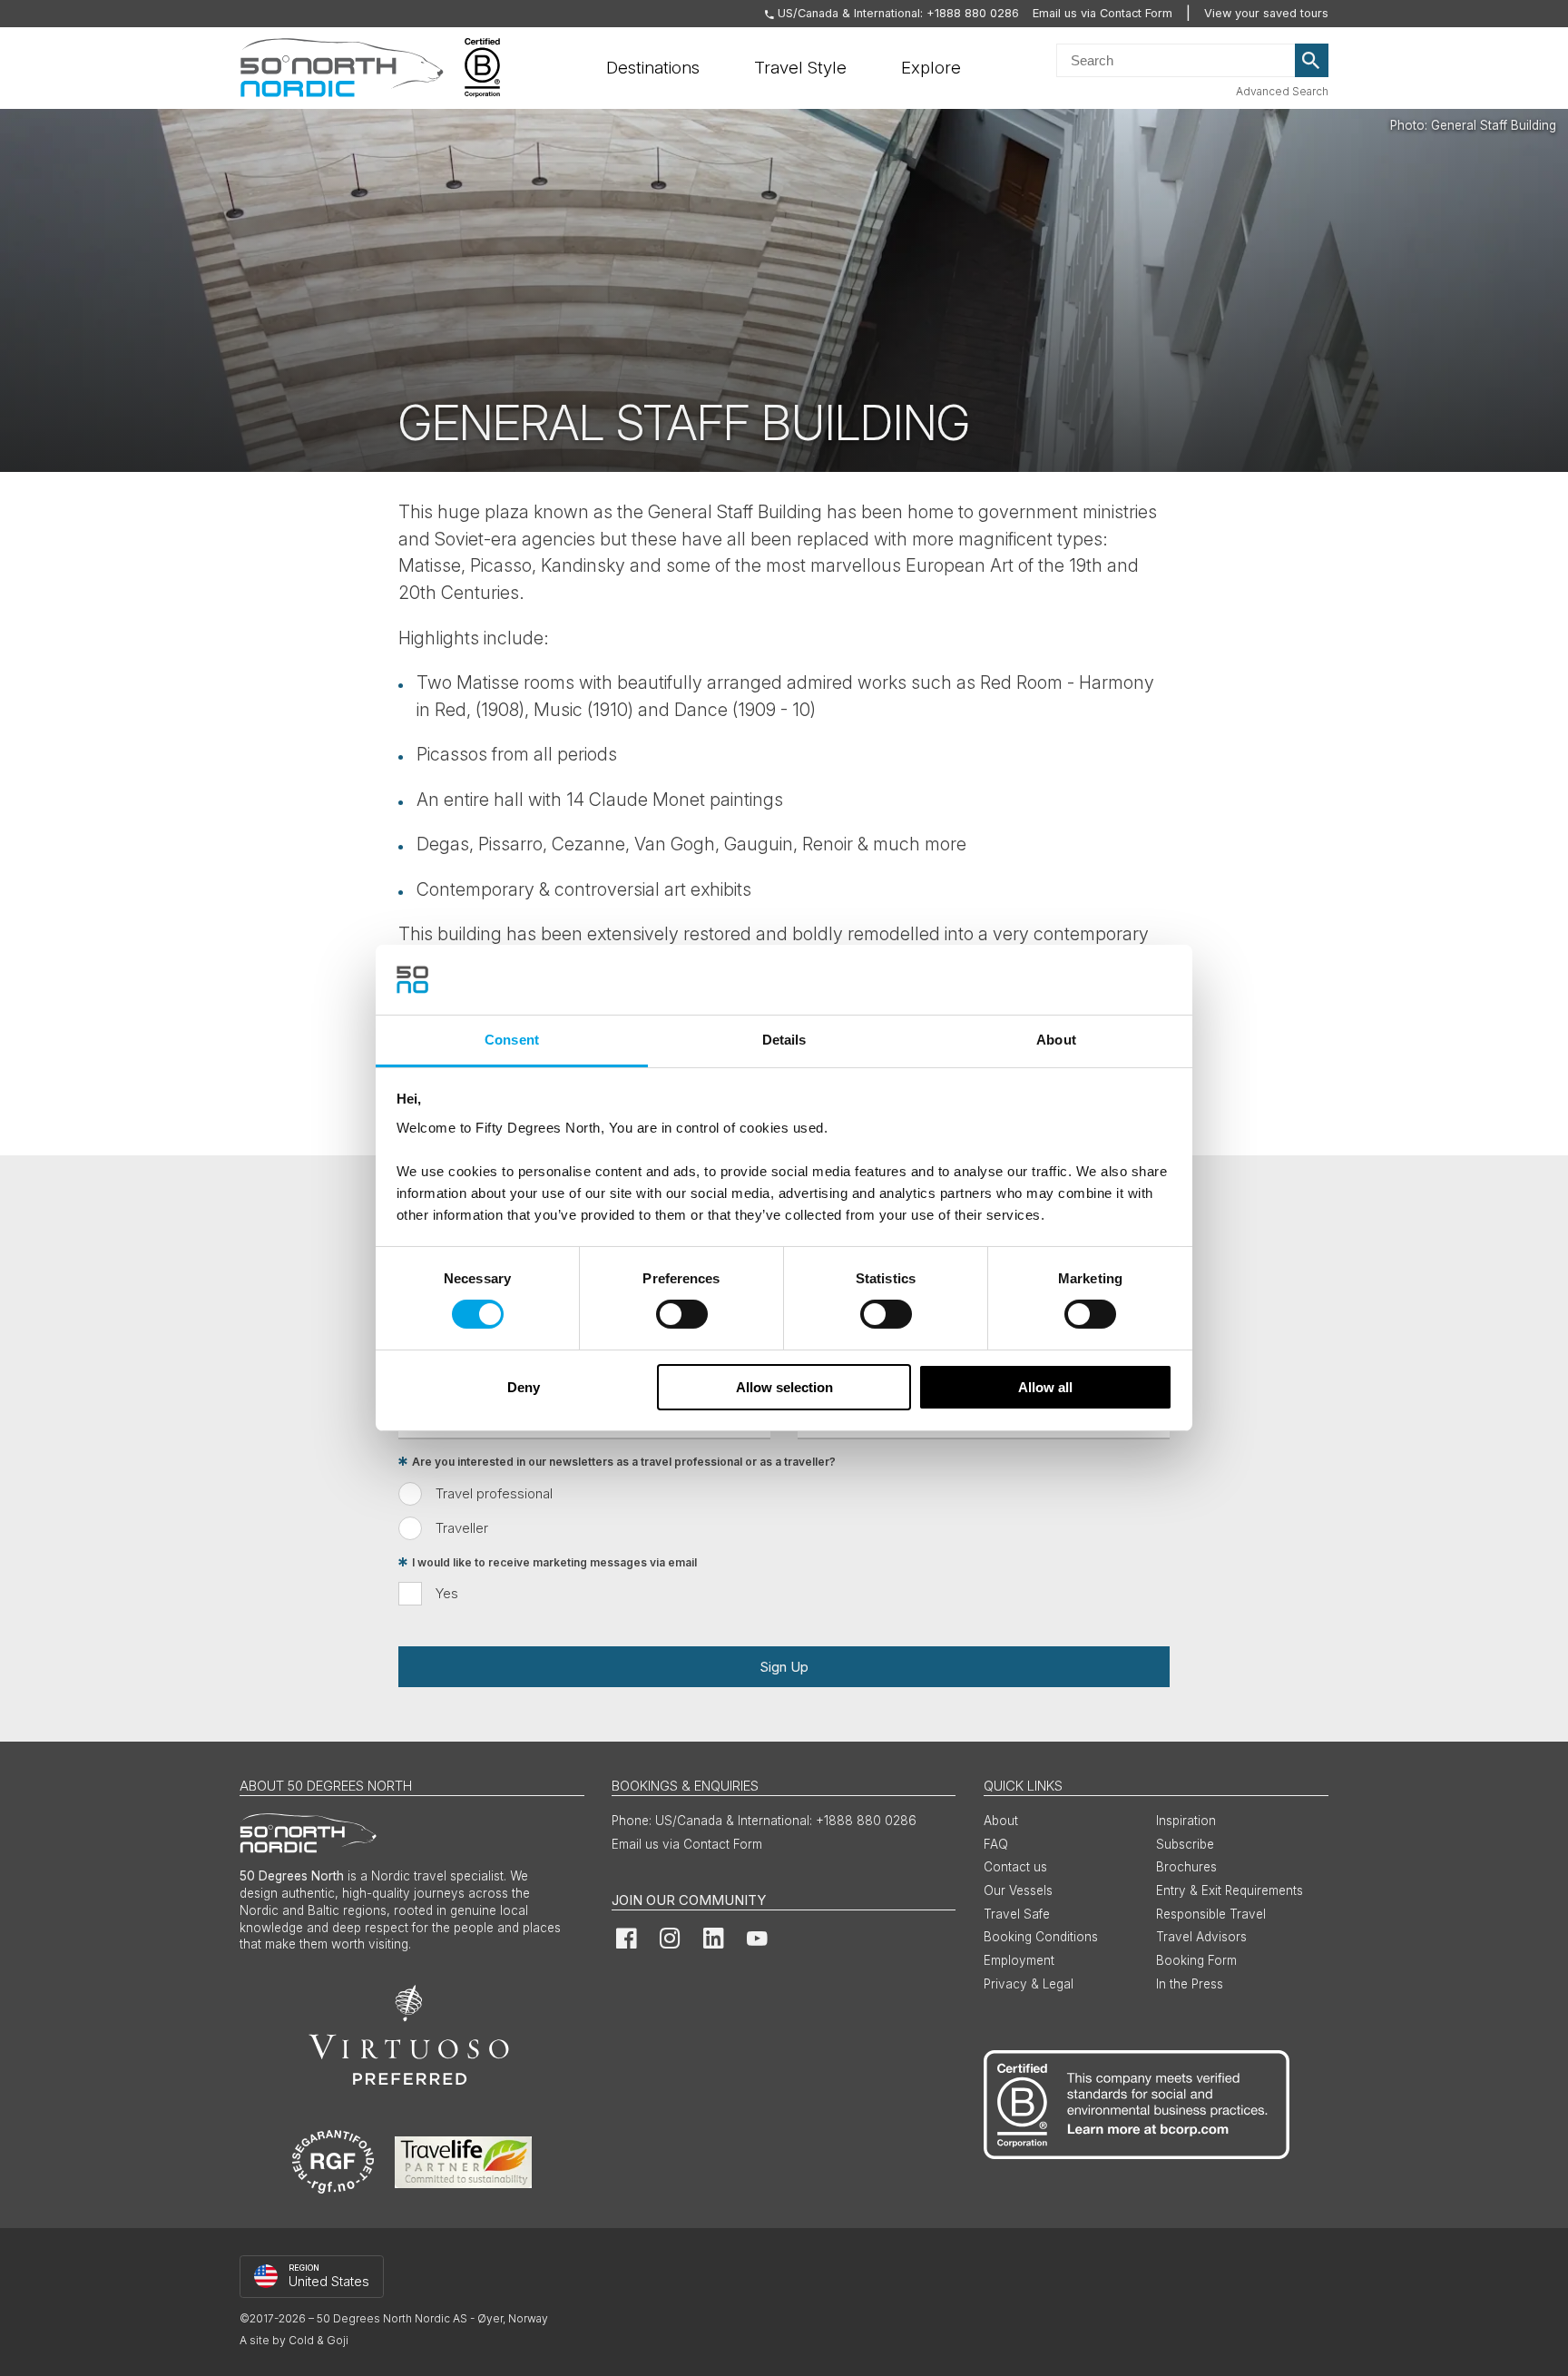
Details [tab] (784, 1040)
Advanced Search (1282, 91)
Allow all (1045, 1387)
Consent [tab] (512, 1040)
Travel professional (494, 1493)
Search (1312, 61)
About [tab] (1056, 1040)
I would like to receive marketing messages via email (554, 1562)
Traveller (462, 1528)
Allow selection (784, 1387)
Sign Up (784, 1667)
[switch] (682, 1314)
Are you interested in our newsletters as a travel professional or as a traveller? (624, 1462)
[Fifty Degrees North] (342, 68)
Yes (447, 1593)
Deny (524, 1387)
